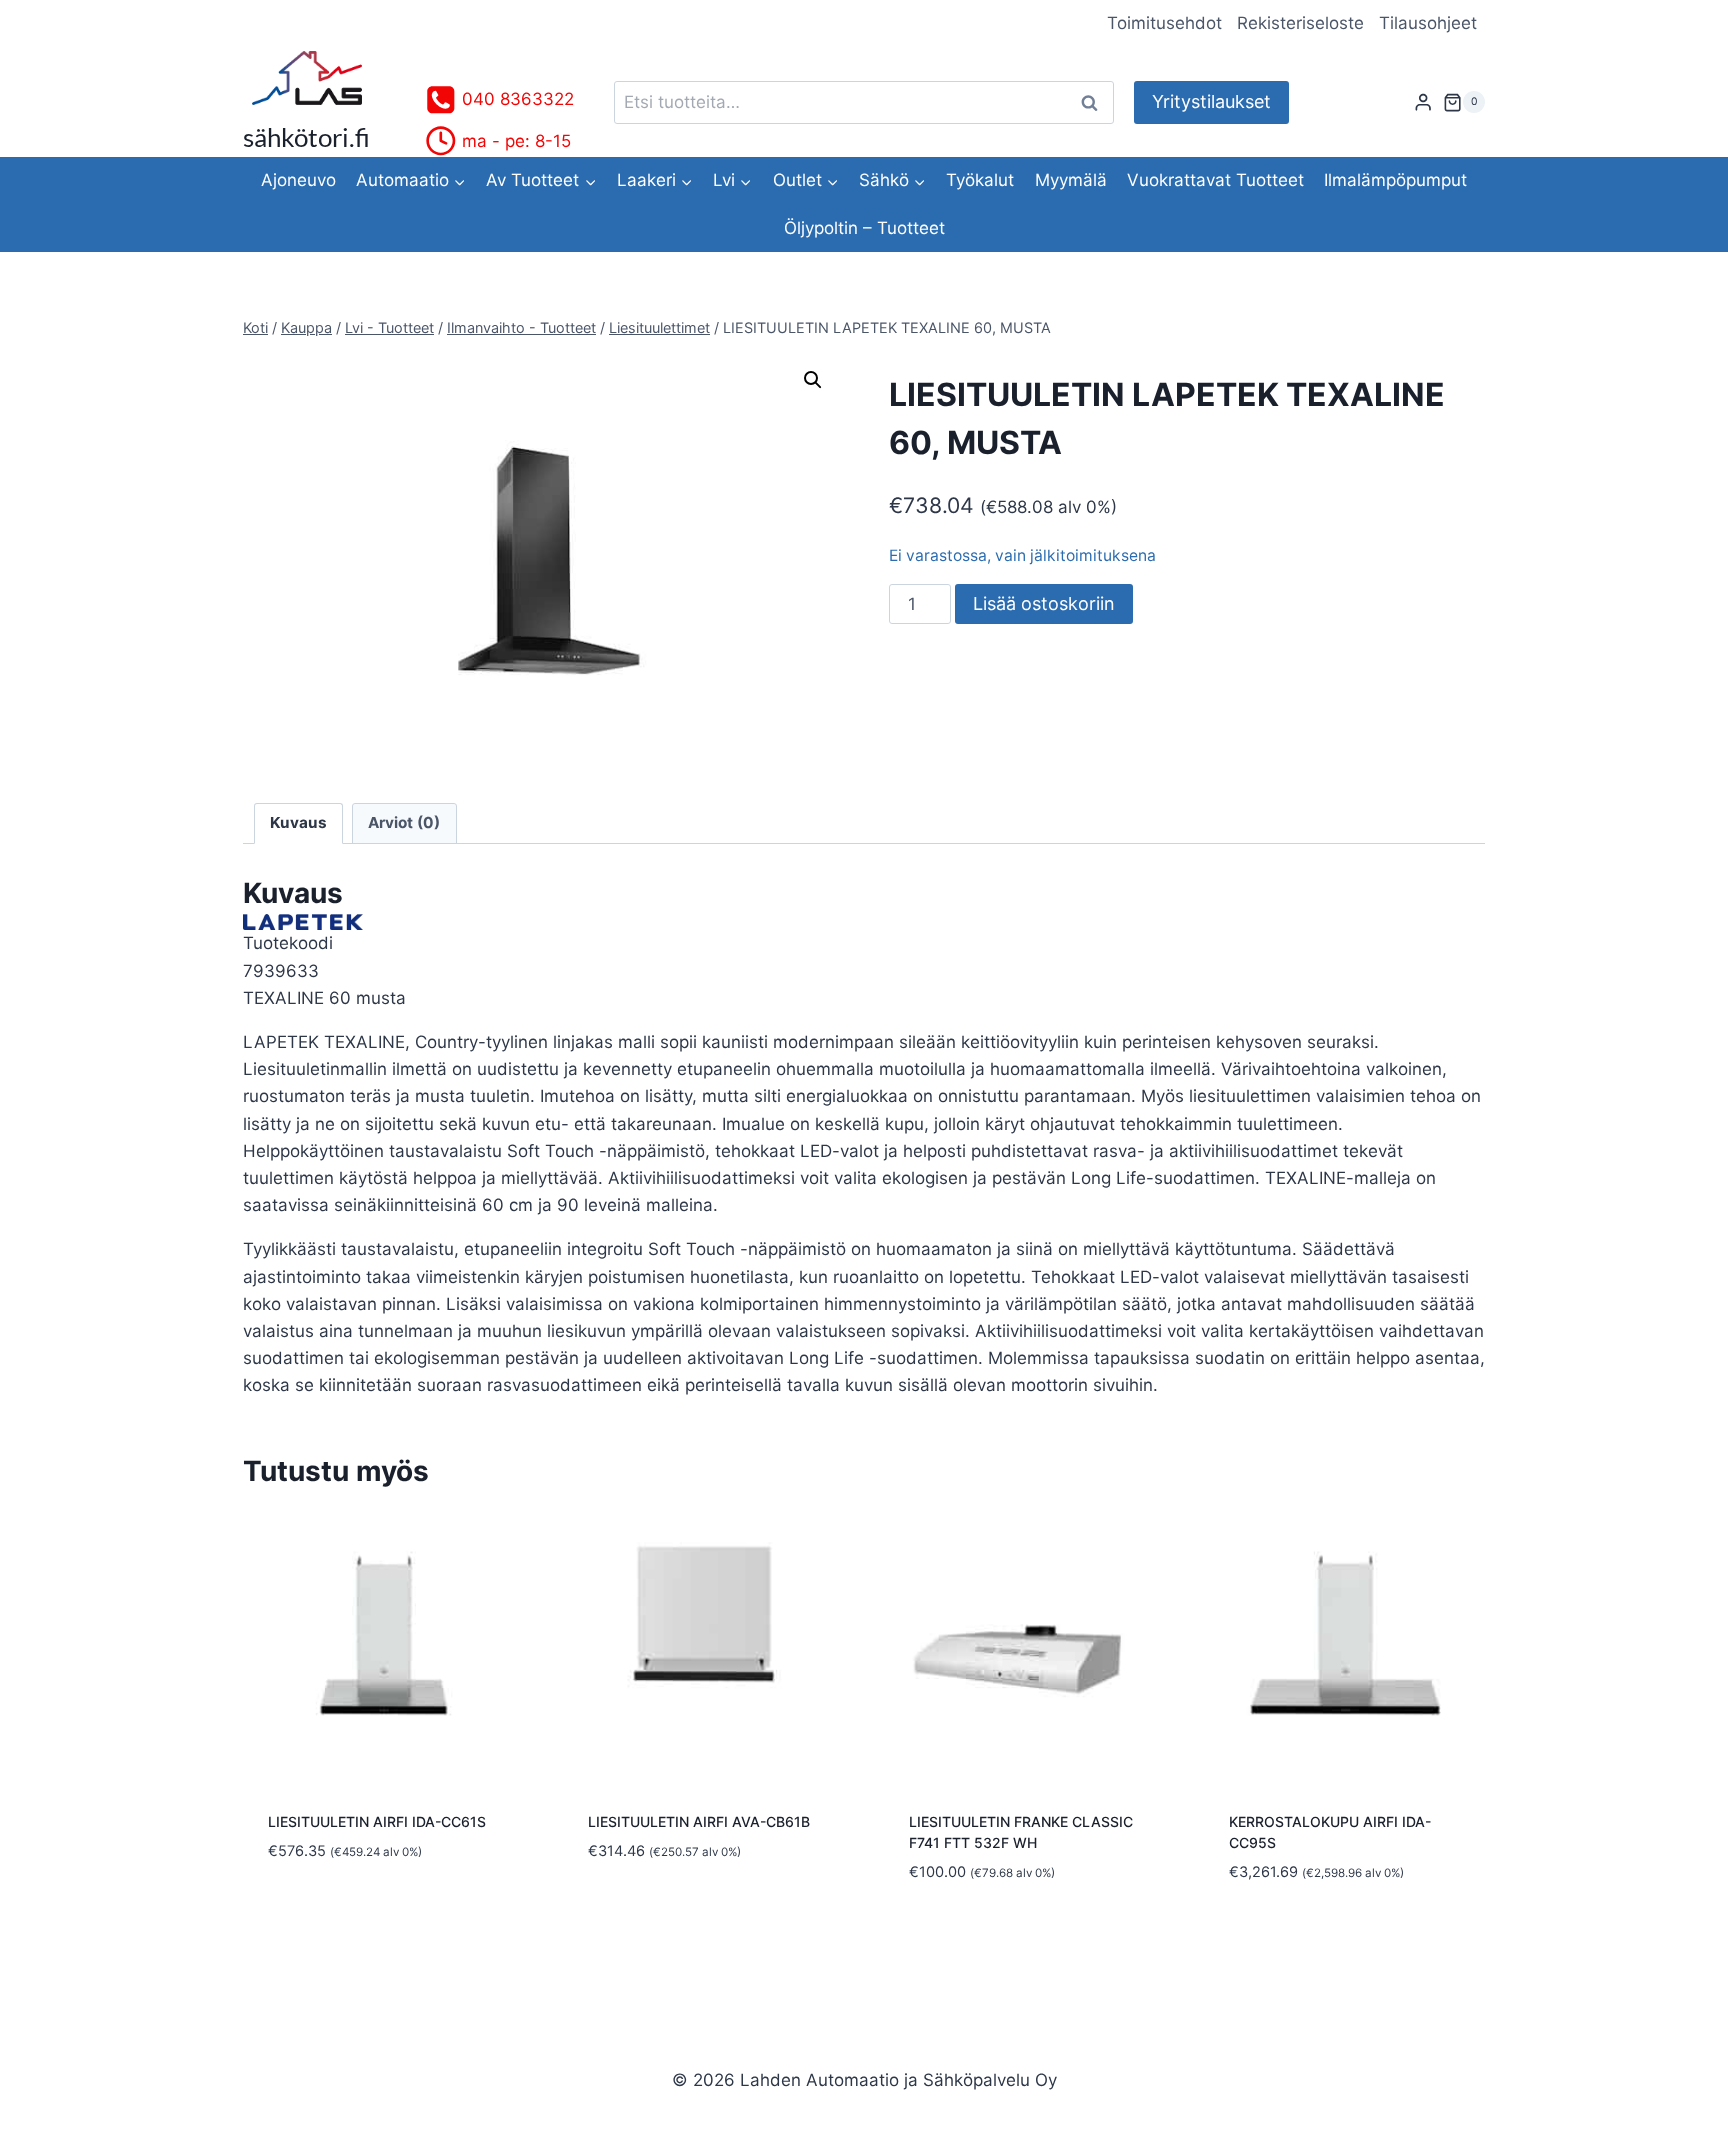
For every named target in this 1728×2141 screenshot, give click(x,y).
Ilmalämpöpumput (1395, 180)
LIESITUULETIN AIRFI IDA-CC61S (377, 1821)
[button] (813, 380)
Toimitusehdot (1164, 23)
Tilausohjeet (1428, 23)
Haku (1095, 102)
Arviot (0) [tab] (404, 822)
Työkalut (980, 180)
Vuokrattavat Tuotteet (1215, 180)
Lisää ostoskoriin (1044, 603)
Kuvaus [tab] (298, 822)
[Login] (1423, 102)
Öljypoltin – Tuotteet (864, 228)
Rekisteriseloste (1300, 23)
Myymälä (1071, 180)
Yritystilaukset (1211, 101)
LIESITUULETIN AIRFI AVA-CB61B (699, 1821)
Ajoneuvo (298, 180)
